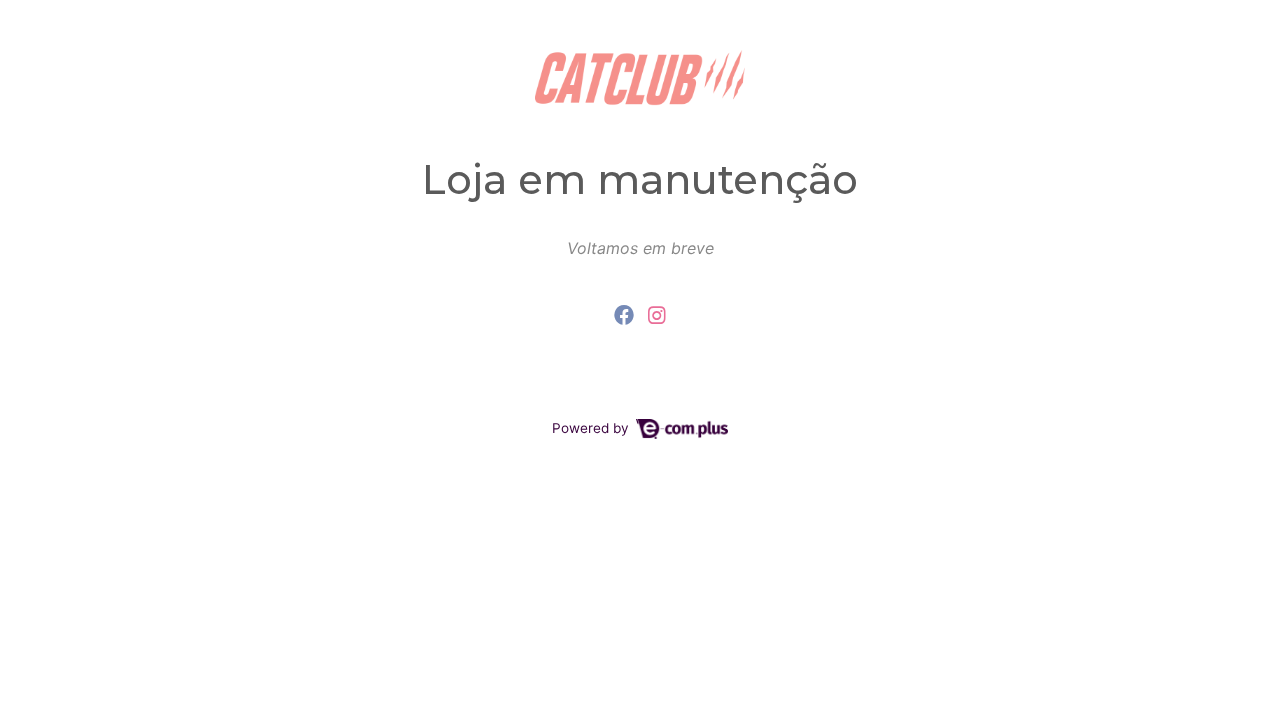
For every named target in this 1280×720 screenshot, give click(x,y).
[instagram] (657, 315)
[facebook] (627, 315)
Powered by (592, 428)
